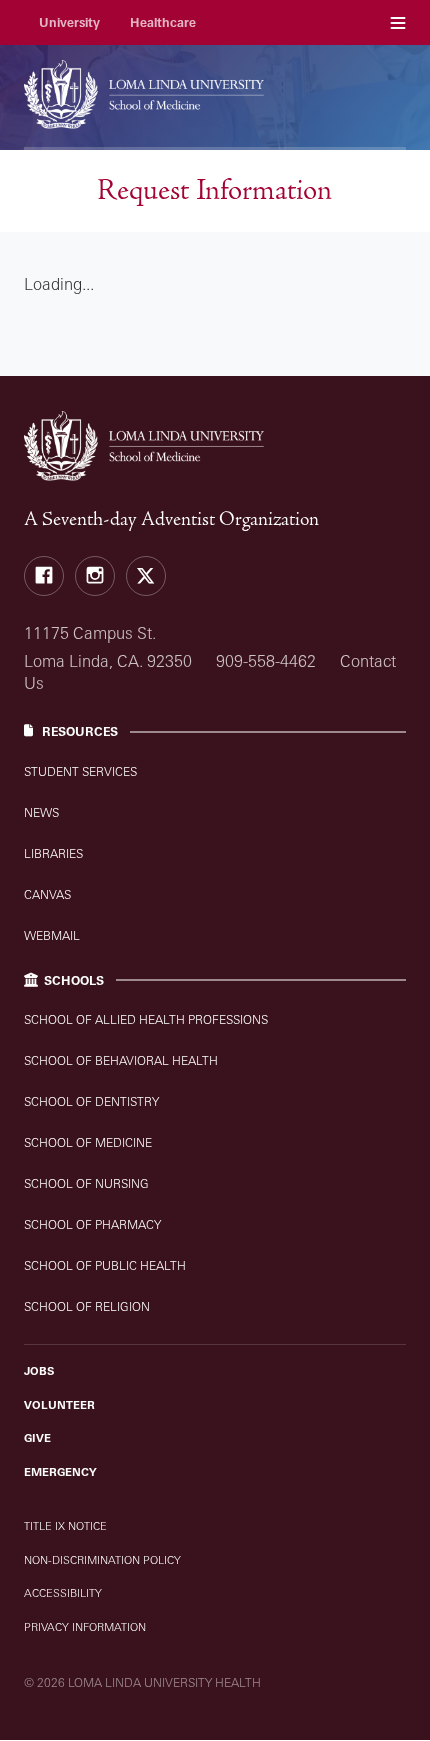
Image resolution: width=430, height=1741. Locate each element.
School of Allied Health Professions (146, 1019)
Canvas (47, 894)
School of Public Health (105, 1265)
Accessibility (63, 1593)
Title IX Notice (65, 1526)
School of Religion (87, 1306)
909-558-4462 (266, 661)
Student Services (80, 771)
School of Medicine (88, 1142)
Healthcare (163, 22)
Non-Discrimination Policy (102, 1560)
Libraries (53, 853)
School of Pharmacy (92, 1224)
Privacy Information (85, 1627)
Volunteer (59, 1405)
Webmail (52, 935)
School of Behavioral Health (121, 1060)
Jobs (39, 1371)
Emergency (60, 1472)
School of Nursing (86, 1183)
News (41, 812)
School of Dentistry (91, 1101)
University (69, 22)
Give (37, 1438)
